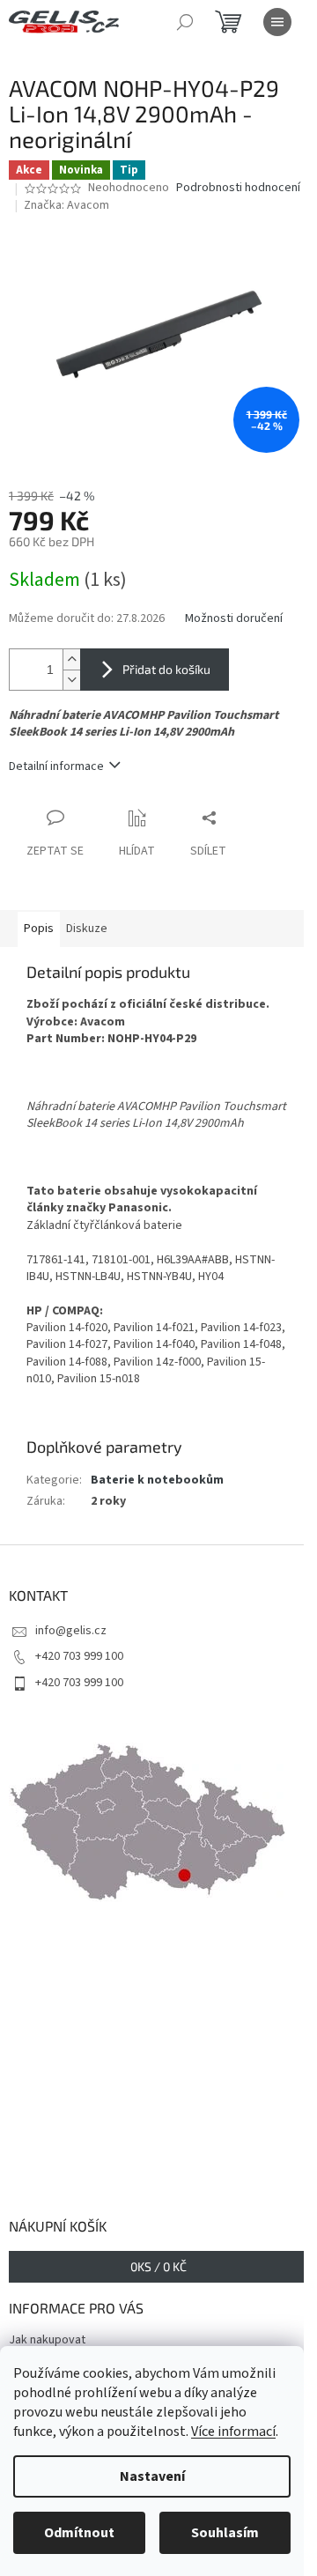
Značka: (66, 205)
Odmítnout (79, 2533)
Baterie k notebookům (157, 1480)
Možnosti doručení (234, 619)
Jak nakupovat (47, 2340)
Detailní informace (56, 766)
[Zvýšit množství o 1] (71, 659)
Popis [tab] (39, 929)
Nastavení (152, 2476)
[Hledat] (185, 22)
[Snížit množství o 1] (71, 680)
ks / (158, 2266)
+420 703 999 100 (79, 1656)
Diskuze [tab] (87, 929)
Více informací (233, 2432)
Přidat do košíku (166, 669)
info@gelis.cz (71, 1631)
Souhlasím (225, 2533)
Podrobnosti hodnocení (238, 188)
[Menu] (277, 22)
